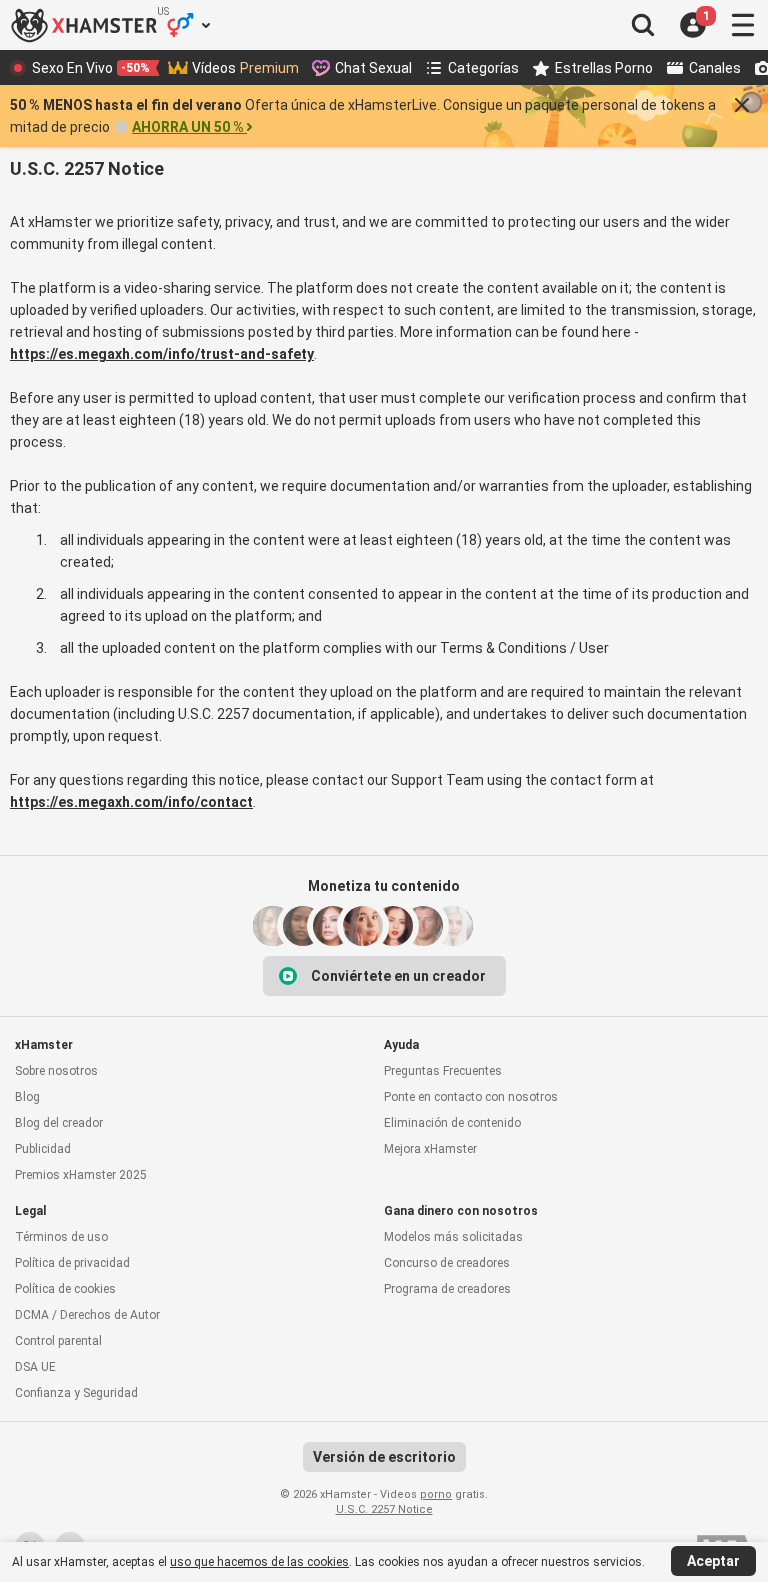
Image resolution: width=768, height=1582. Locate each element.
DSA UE (35, 1367)
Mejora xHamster (430, 1149)
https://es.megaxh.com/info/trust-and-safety (162, 354)
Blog (27, 1097)
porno (436, 1494)
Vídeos (245, 68)
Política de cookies (65, 1289)
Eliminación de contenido (452, 1123)
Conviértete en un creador (398, 976)
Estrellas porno (604, 68)
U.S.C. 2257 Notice (384, 1509)
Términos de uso (61, 1237)
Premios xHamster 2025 (81, 1175)
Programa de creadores (447, 1289)
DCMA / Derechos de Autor (87, 1315)
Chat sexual (373, 68)
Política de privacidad (72, 1263)
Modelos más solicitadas (453, 1237)
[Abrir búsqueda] (643, 25)
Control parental (58, 1341)
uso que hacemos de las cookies (259, 1562)
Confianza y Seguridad (76, 1393)
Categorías (483, 68)
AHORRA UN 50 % (188, 127)
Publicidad (43, 1149)
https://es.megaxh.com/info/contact (131, 802)
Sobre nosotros (56, 1071)
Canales (715, 68)
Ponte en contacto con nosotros (471, 1097)
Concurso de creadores (447, 1263)
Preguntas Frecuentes (443, 1071)
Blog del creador (59, 1123)
